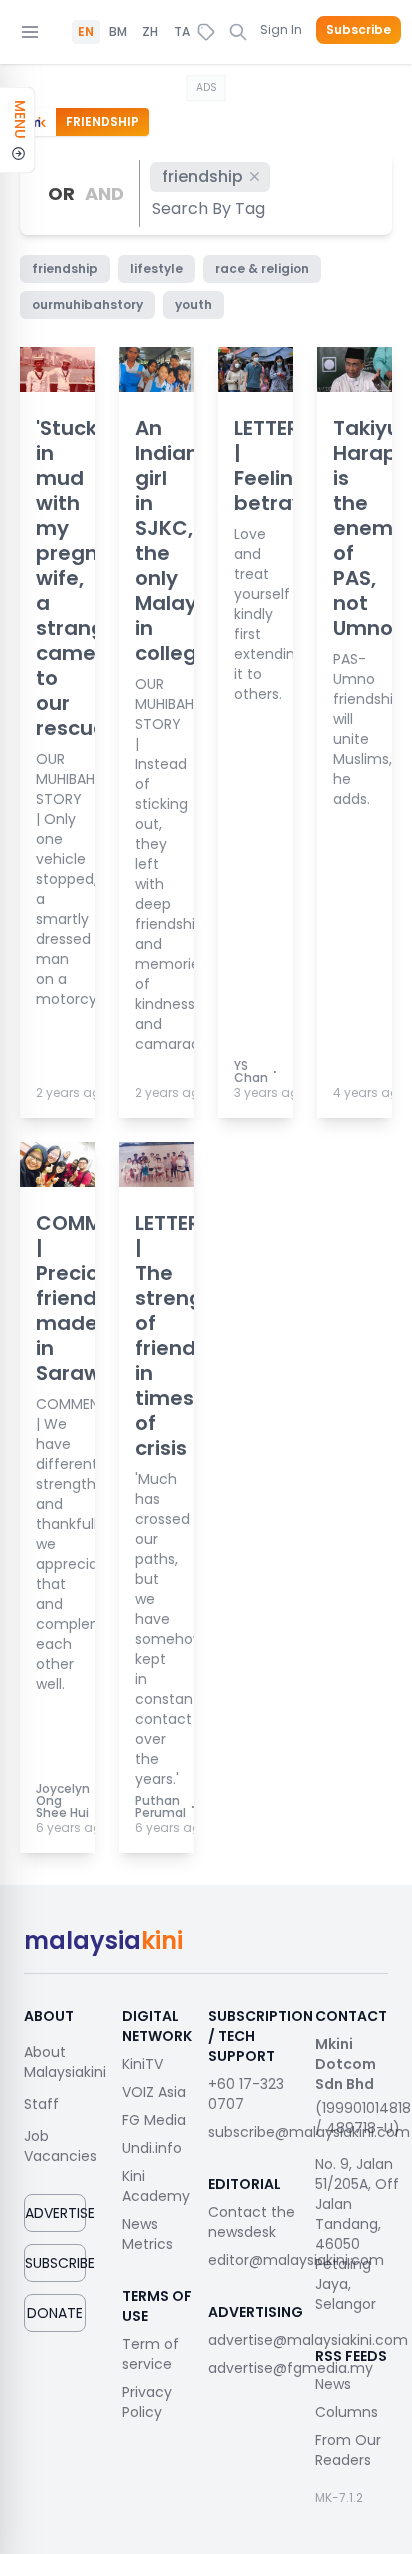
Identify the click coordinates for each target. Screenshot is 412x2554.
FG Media (154, 2120)
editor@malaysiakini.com (296, 2260)
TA (182, 32)
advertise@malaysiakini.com (308, 2340)
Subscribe (358, 30)
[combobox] (209, 208)
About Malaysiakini (65, 2062)
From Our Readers (348, 2450)
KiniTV (142, 2064)
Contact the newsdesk (251, 2222)
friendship (202, 176)
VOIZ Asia (154, 2092)
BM (118, 32)
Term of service (150, 2354)
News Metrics (147, 2234)
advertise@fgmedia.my (290, 2368)
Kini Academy (156, 2186)
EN (86, 32)
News (333, 2384)
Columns (346, 2412)
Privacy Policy (147, 2402)
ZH (150, 32)
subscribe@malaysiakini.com (309, 2132)
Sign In (281, 29)
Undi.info (152, 2148)
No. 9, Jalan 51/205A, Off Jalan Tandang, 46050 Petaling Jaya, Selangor (357, 2234)
